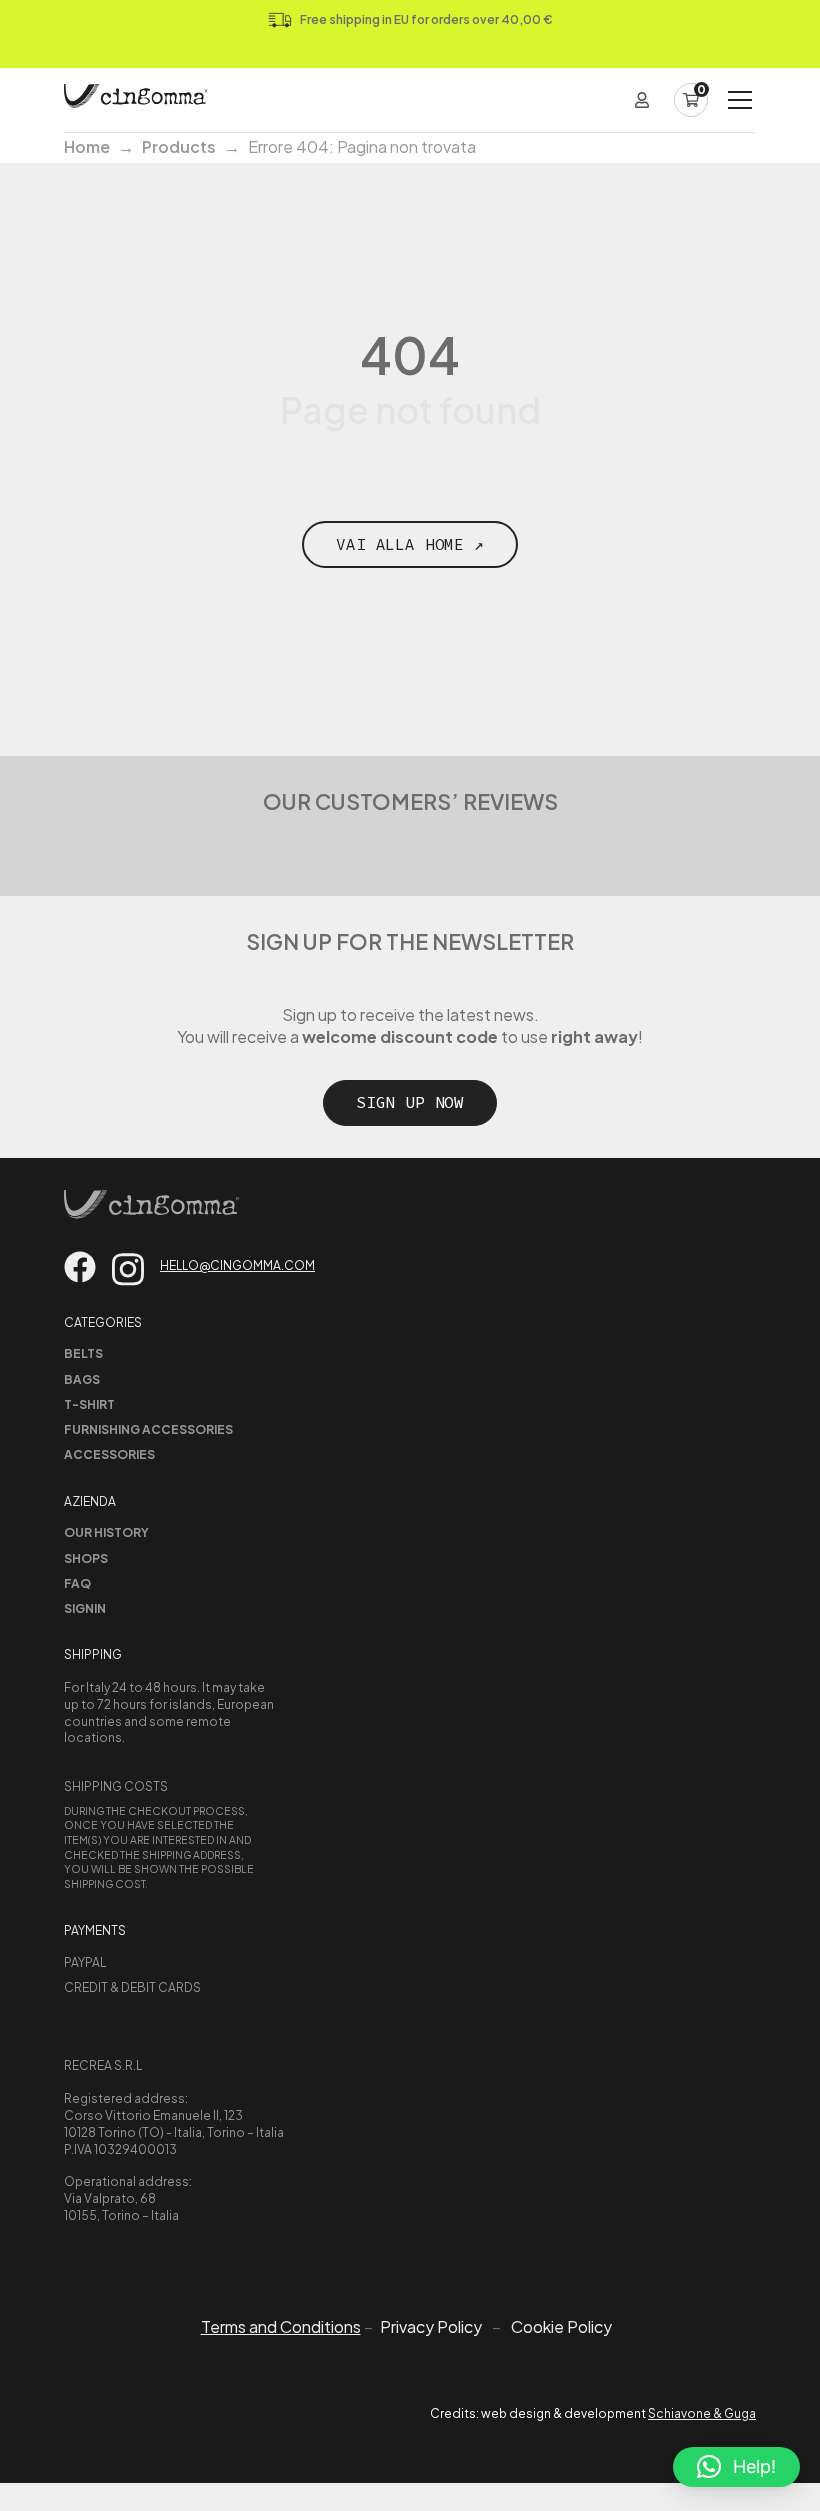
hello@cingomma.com (237, 1265)
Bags (82, 1379)
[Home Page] (136, 100)
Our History (106, 1532)
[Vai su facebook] (80, 1267)
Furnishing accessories (148, 1429)
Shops (86, 1558)
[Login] (642, 100)
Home (87, 146)
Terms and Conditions (281, 2326)
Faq (77, 1583)
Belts (83, 1353)
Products (179, 146)
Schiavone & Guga (702, 2413)
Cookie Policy (561, 2327)
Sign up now (410, 1102)
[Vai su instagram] (128, 1269)
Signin (85, 1608)
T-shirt (89, 1404)
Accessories (109, 1454)
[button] (736, 2467)
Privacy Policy (431, 2327)
